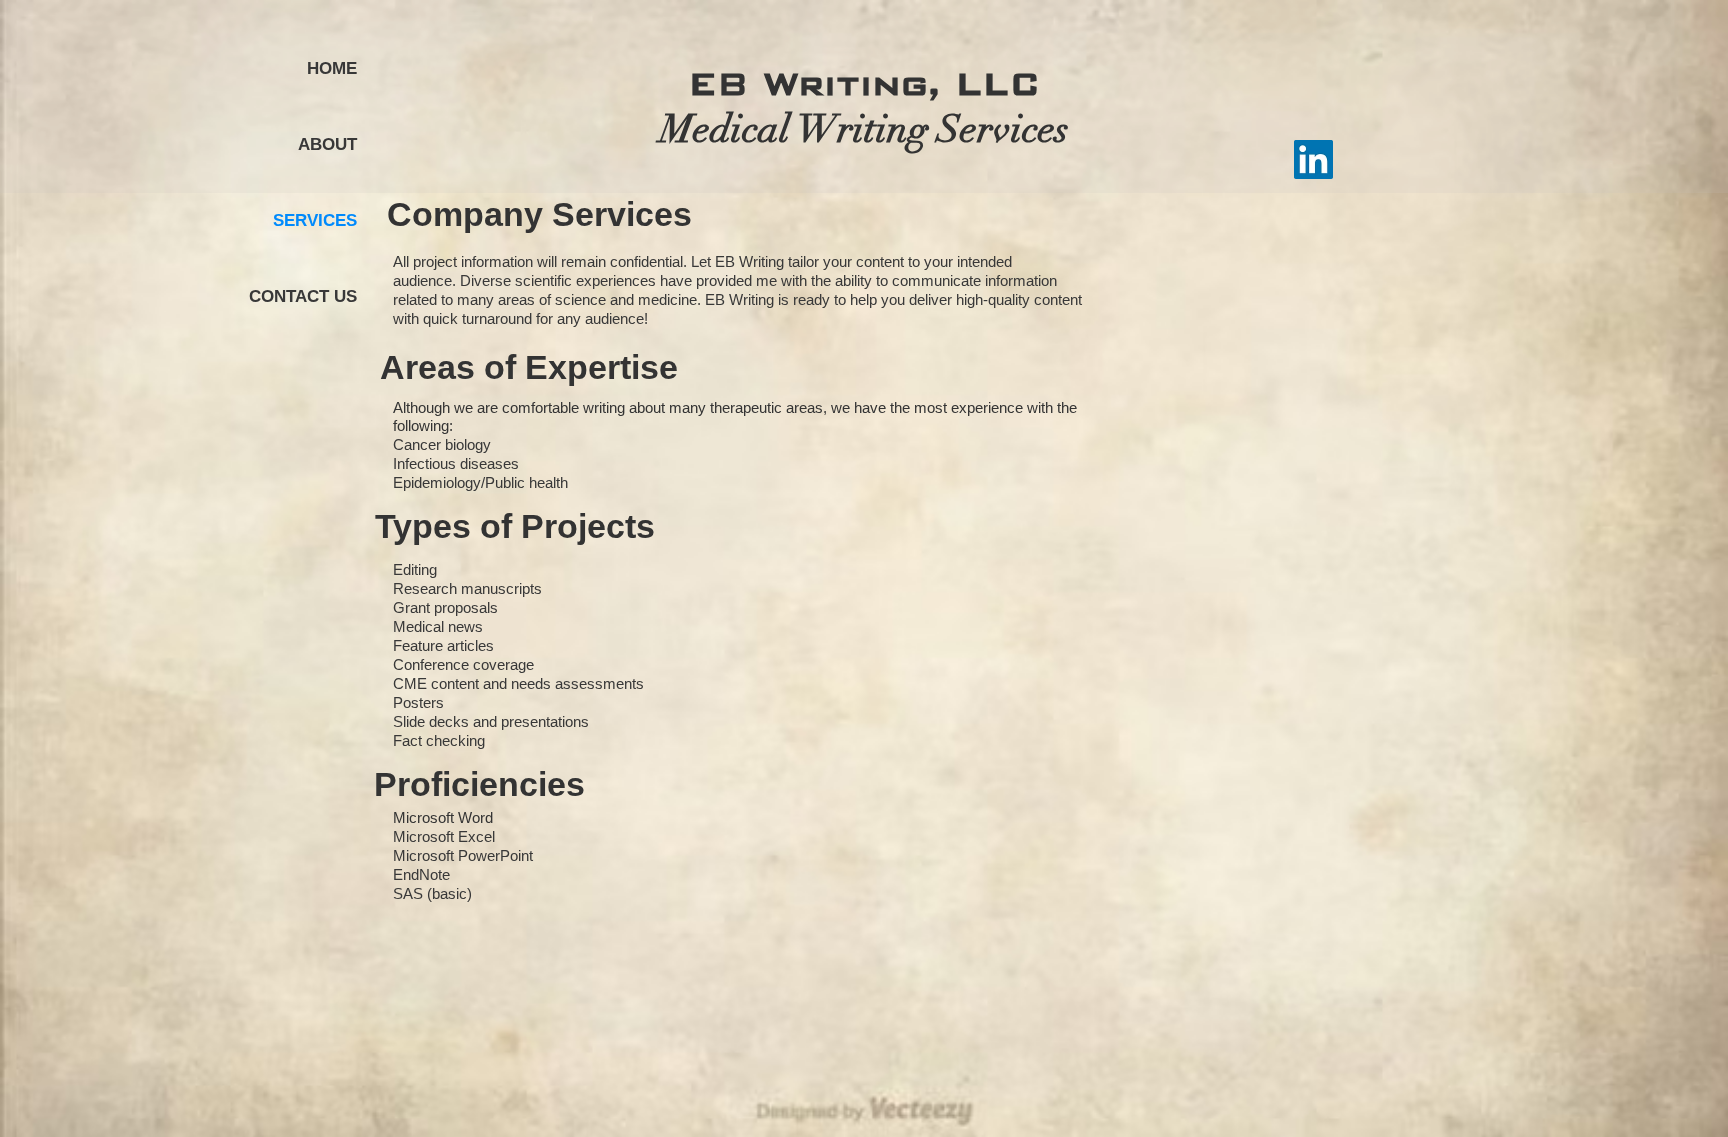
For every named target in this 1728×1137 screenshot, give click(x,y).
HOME (332, 68)
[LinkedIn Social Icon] (1313, 159)
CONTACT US (303, 296)
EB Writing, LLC (864, 84)
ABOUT (327, 144)
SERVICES (315, 220)
